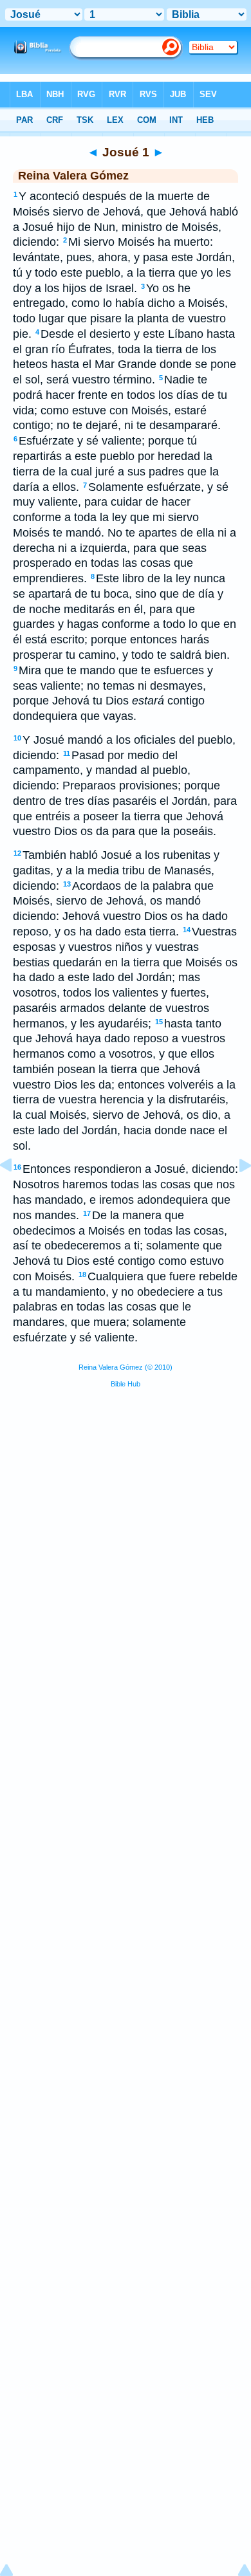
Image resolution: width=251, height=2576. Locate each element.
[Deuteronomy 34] (16, 1194)
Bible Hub (126, 1384)
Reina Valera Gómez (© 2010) (126, 1367)
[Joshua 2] (235, 1194)
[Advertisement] (126, 1496)
